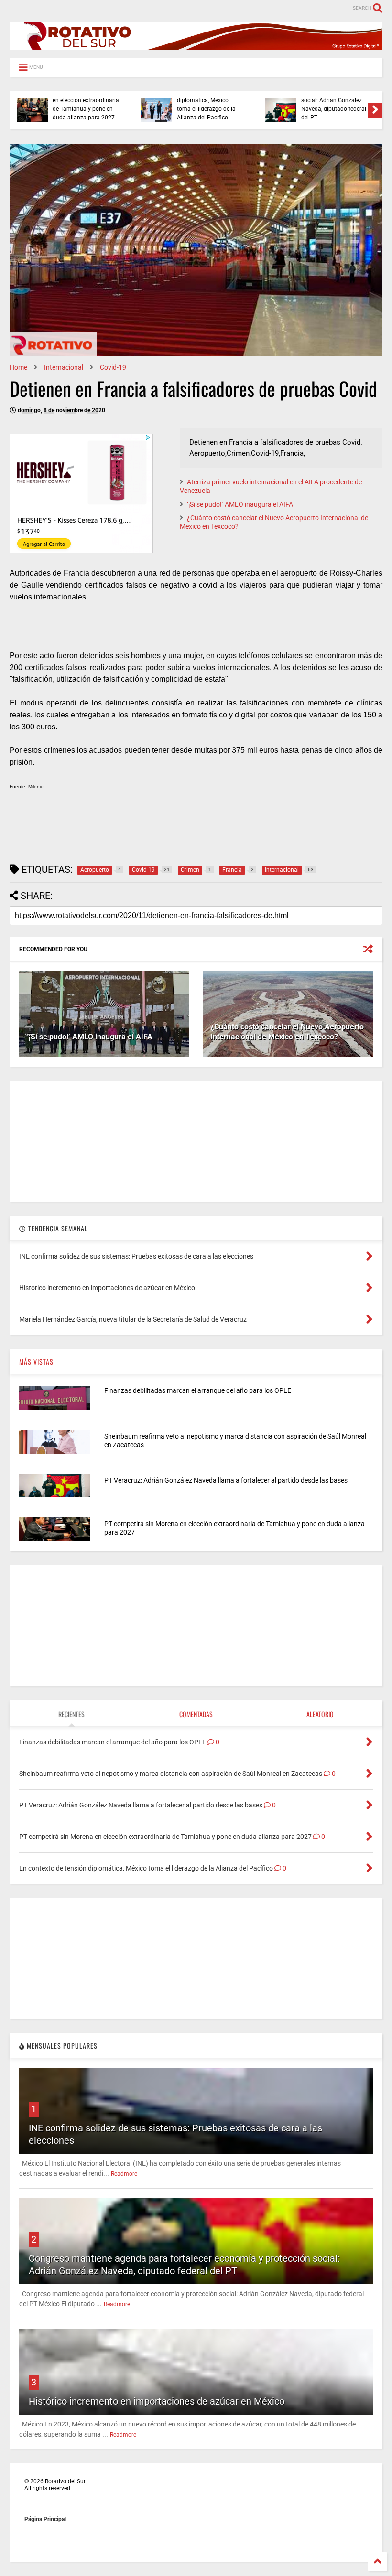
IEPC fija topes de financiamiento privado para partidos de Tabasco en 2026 (210, 105)
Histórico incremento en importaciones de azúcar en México (157, 2401)
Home (18, 367)
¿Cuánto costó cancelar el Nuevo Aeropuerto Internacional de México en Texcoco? (287, 1032)
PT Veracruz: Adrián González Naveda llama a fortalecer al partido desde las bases (226, 1480)
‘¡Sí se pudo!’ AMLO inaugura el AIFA (240, 504)
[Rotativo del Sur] (196, 46)
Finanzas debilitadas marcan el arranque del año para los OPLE (198, 1390)
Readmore (124, 2174)
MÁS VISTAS (36, 1362)
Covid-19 (113, 367)
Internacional (64, 367)
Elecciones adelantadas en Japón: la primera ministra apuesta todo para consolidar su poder (85, 105)
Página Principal (45, 2519)
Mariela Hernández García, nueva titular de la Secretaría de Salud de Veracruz (334, 105)
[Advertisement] (184, 828)
